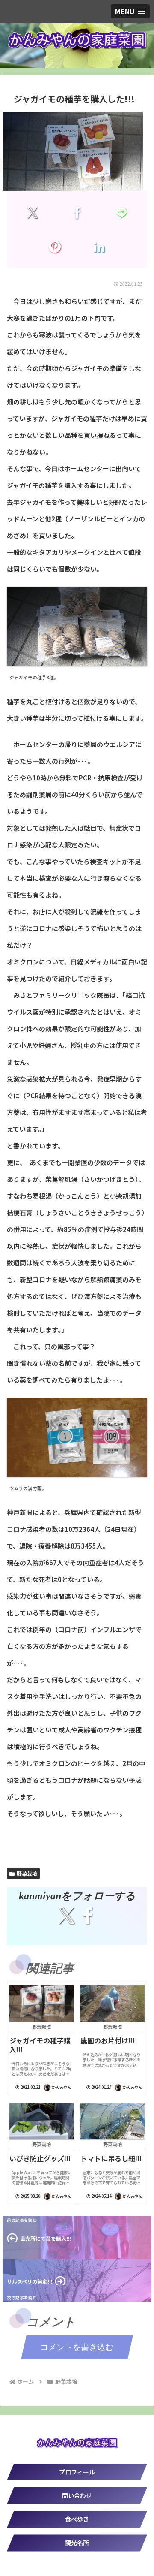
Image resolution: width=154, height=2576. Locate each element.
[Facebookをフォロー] (88, 1916)
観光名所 (77, 2543)
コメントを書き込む (77, 2347)
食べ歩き (77, 2519)
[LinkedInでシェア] (99, 247)
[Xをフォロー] (66, 1916)
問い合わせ (77, 2495)
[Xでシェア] (33, 212)
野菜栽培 (27, 1873)
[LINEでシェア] (121, 212)
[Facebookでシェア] (77, 212)
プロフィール (77, 2472)
